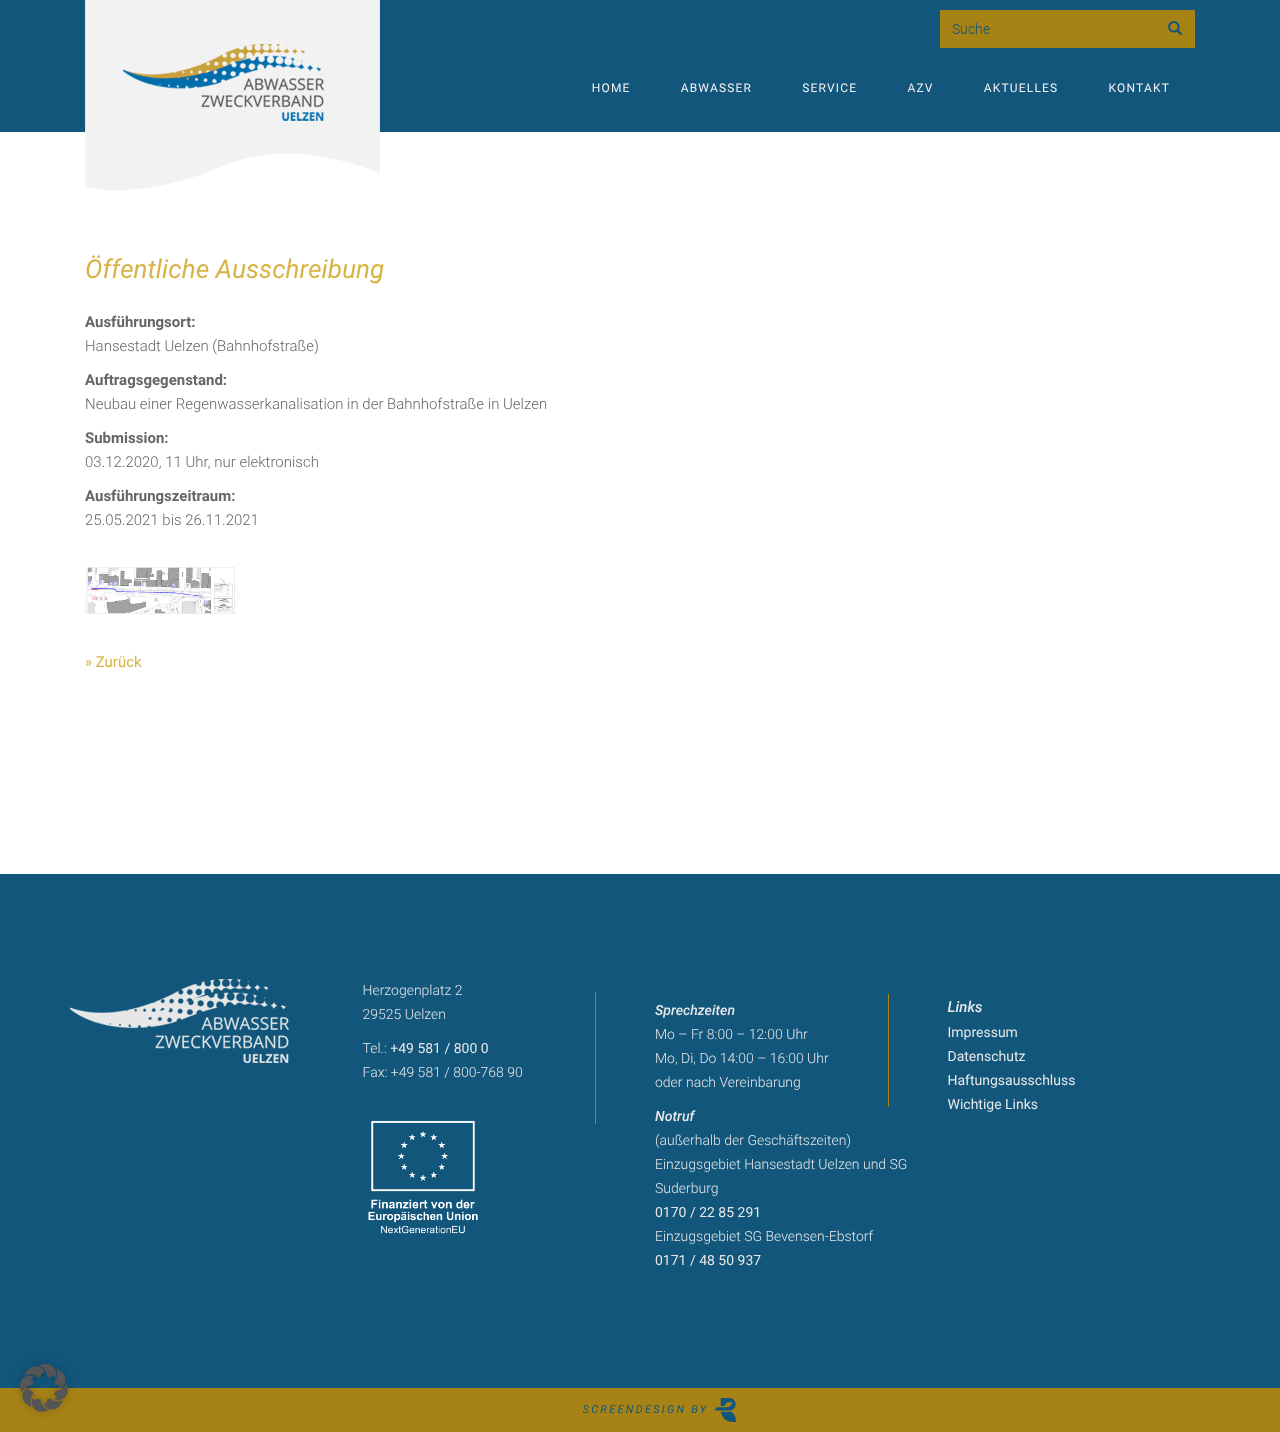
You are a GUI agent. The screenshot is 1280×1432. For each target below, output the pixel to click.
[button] (44, 1388)
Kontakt (1139, 88)
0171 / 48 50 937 (708, 1261)
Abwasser (717, 88)
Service (829, 88)
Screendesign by (648, 1409)
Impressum (983, 1033)
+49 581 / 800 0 (439, 1049)
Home (611, 88)
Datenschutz (987, 1057)
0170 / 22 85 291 (708, 1213)
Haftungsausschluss (1012, 1081)
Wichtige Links (993, 1105)
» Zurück (113, 662)
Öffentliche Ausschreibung (234, 270)
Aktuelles (1021, 88)
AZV (920, 88)
